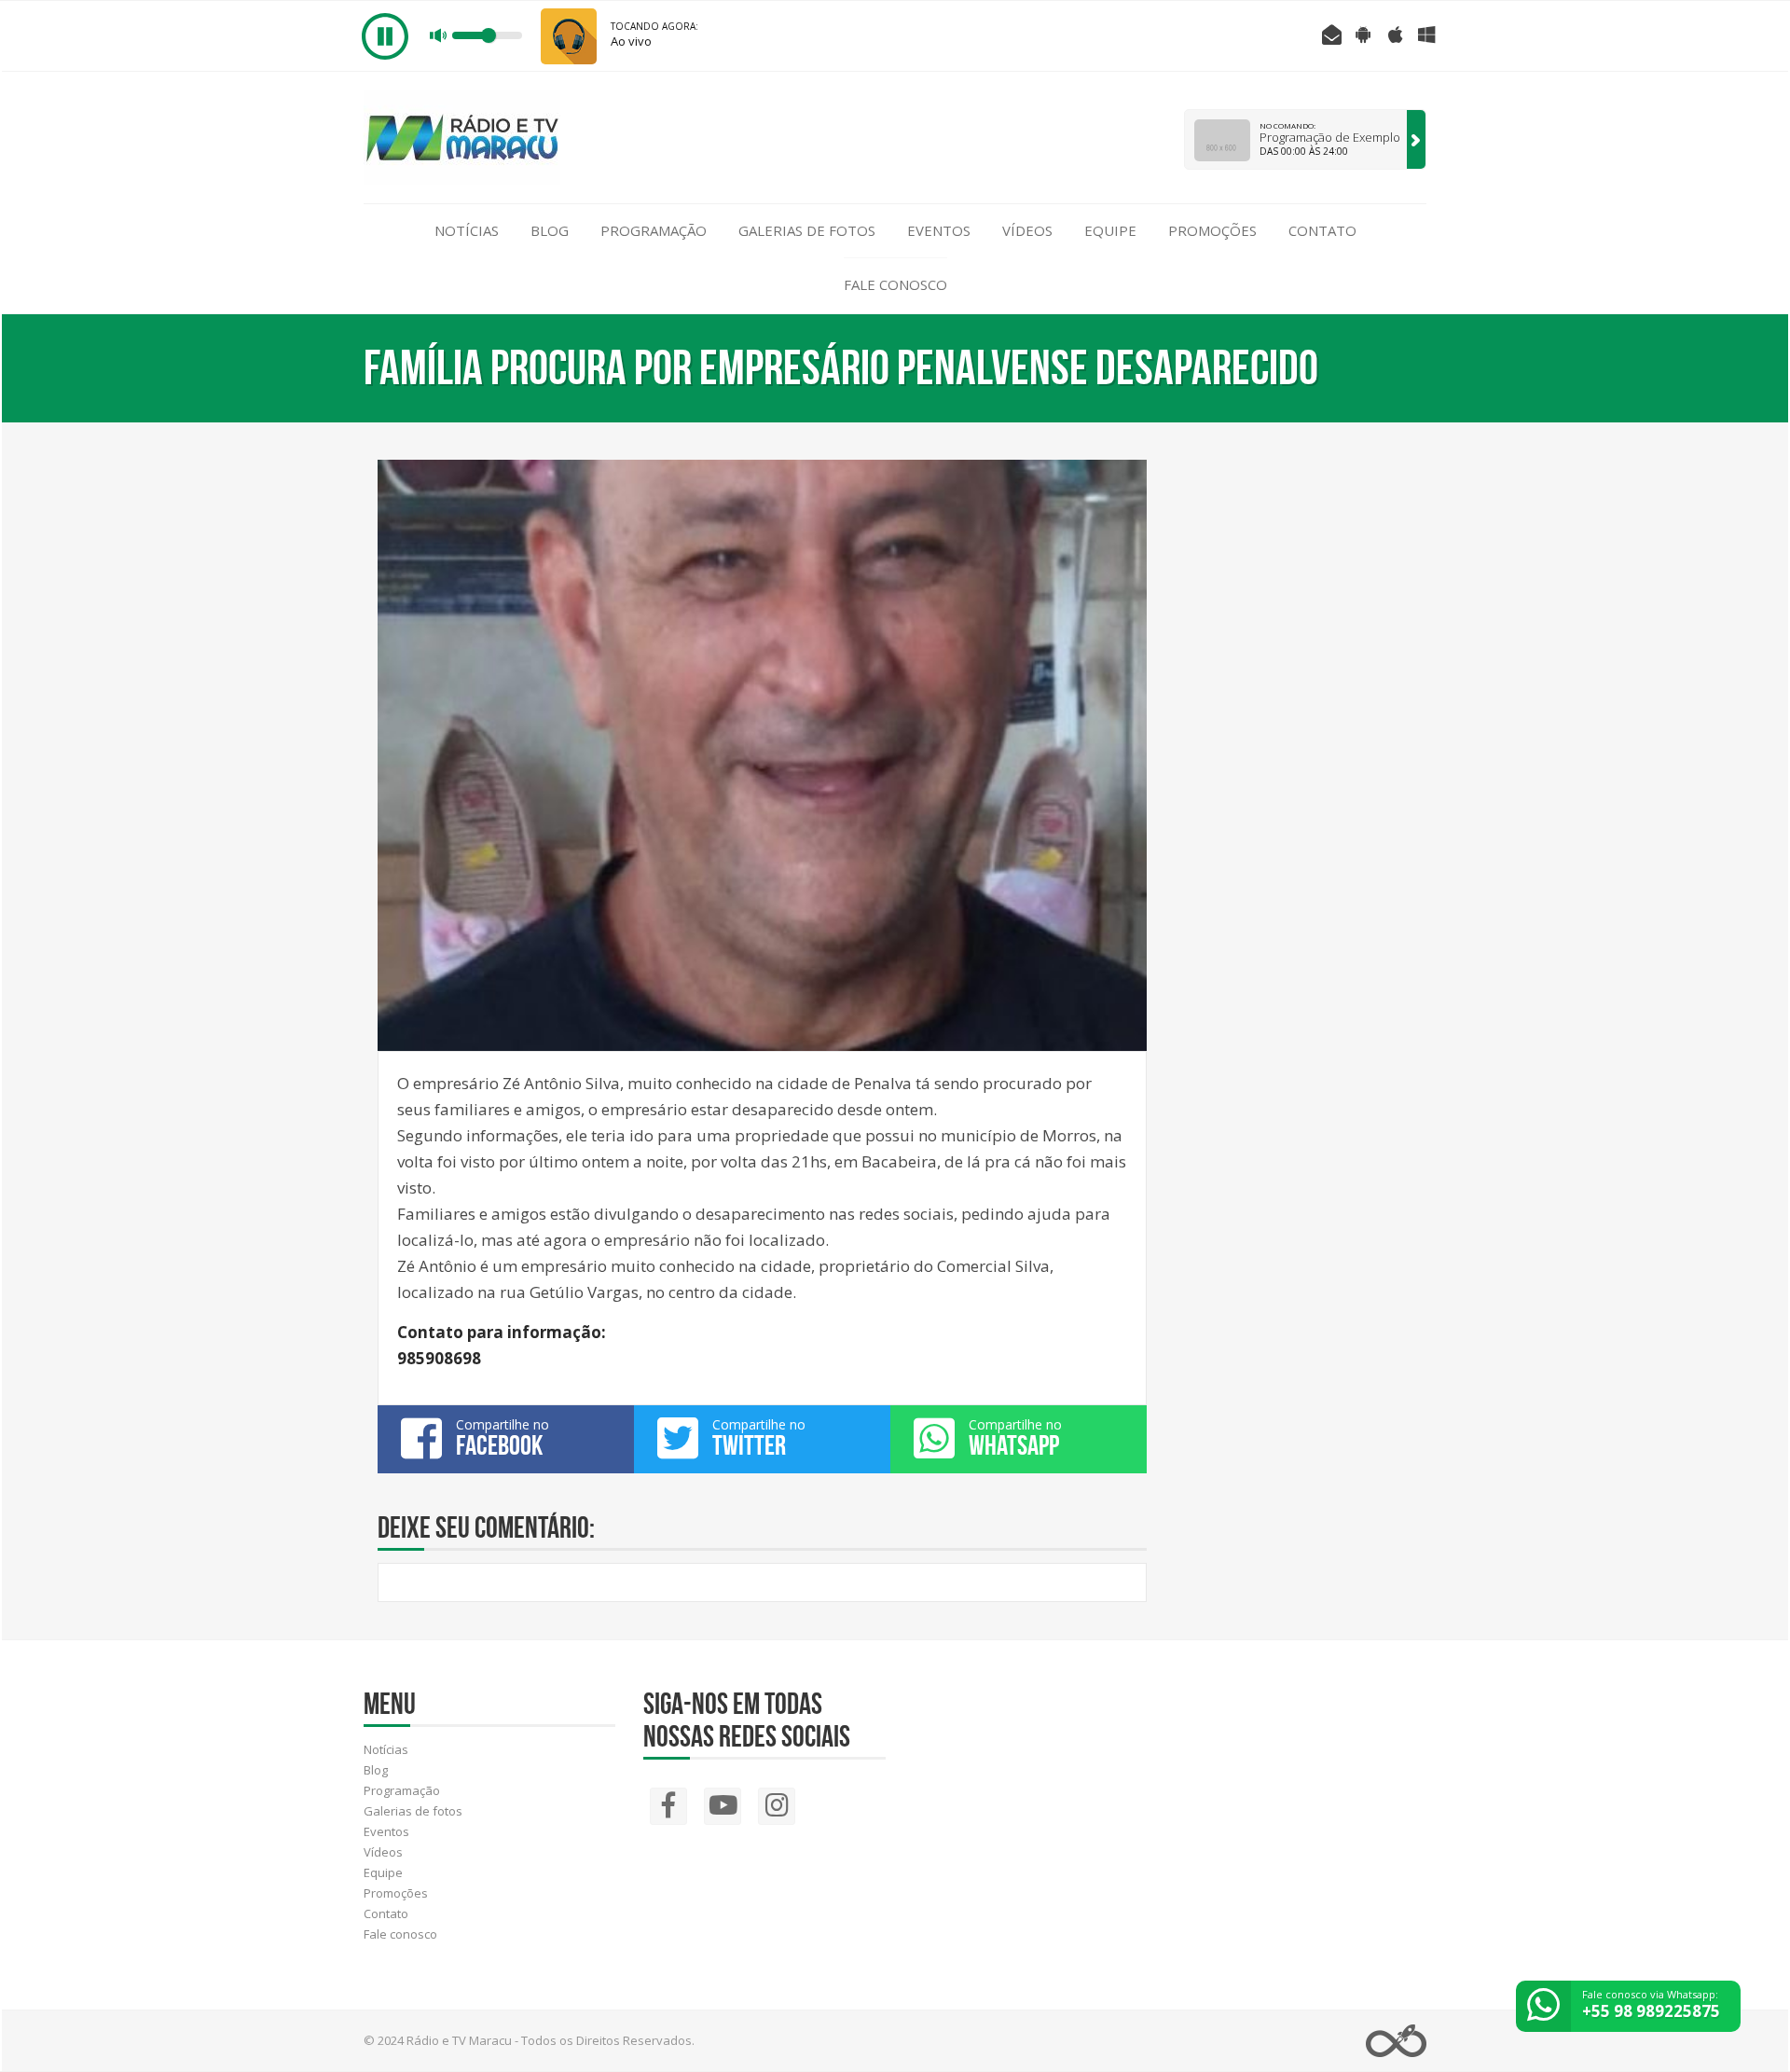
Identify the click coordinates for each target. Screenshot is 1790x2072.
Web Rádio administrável (1396, 2041)
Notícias (467, 230)
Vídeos (1027, 230)
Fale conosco (895, 284)
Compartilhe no (503, 1438)
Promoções (1212, 230)
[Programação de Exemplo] (1416, 139)
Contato (1322, 230)
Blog (550, 230)
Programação (654, 230)
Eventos (939, 230)
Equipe (1110, 230)
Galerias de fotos (807, 230)
